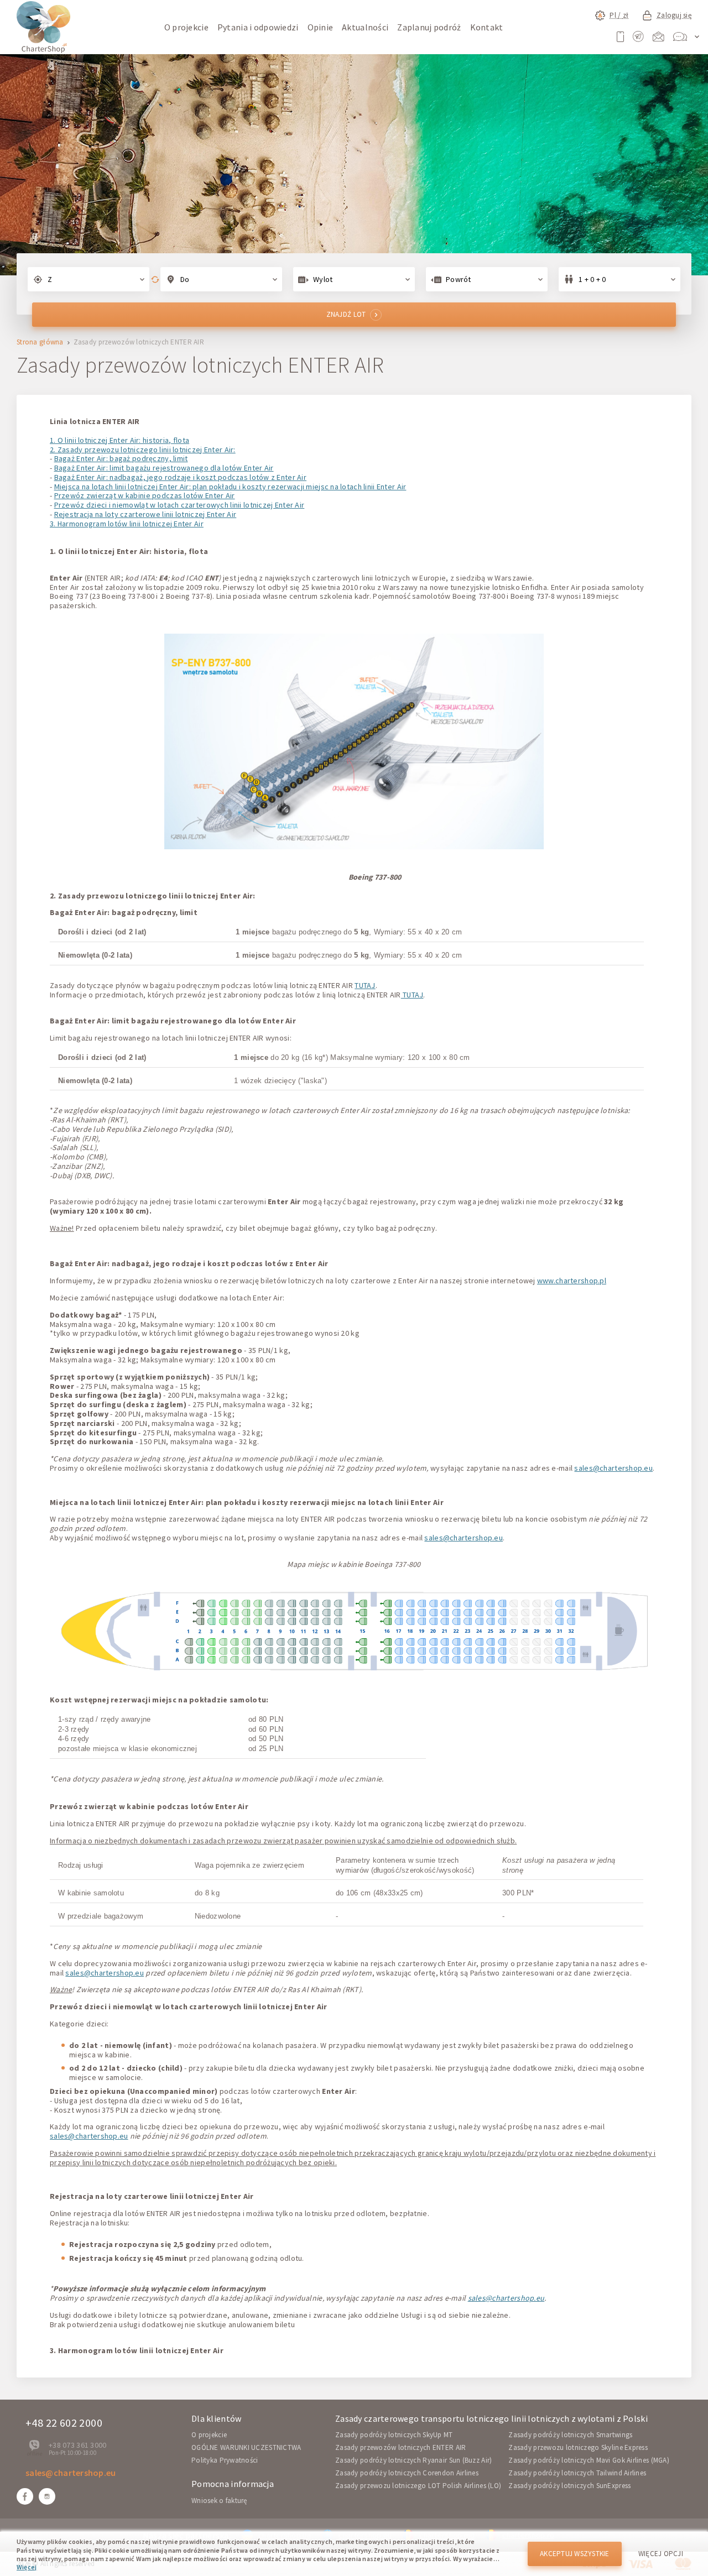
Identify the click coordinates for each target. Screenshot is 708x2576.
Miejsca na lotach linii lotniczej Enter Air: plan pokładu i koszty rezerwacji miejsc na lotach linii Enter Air (230, 487)
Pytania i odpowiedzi (258, 27)
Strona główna (40, 343)
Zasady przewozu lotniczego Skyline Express (578, 2447)
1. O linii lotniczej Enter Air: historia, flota (119, 440)
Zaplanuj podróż (429, 27)
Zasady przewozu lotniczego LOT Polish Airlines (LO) (418, 2486)
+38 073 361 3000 (77, 2445)
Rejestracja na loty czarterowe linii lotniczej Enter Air (145, 514)
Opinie (321, 27)
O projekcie (186, 27)
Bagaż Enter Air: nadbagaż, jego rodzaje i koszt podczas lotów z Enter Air (180, 477)
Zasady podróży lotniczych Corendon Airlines (407, 2473)
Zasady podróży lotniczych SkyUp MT (394, 2435)
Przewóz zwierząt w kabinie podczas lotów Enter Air (145, 495)
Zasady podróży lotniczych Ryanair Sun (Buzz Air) (413, 2460)
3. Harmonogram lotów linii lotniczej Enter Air (127, 524)
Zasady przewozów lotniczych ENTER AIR (400, 2447)
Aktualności (365, 27)
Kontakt (487, 27)
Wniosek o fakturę (219, 2501)
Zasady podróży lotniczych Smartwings (570, 2435)
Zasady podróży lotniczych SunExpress (569, 2486)
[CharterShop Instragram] (47, 2496)
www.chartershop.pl (572, 1281)
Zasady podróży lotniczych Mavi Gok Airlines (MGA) (589, 2460)
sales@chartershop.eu (613, 1468)
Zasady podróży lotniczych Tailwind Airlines (577, 2473)
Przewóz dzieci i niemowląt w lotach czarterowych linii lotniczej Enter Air (179, 505)
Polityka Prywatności (225, 2460)
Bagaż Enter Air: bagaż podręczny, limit (121, 458)
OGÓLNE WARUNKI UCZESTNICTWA (246, 2447)
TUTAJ (365, 985)
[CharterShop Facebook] (25, 2496)
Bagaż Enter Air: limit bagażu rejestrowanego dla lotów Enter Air (164, 468)
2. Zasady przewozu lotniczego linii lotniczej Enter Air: (143, 450)
